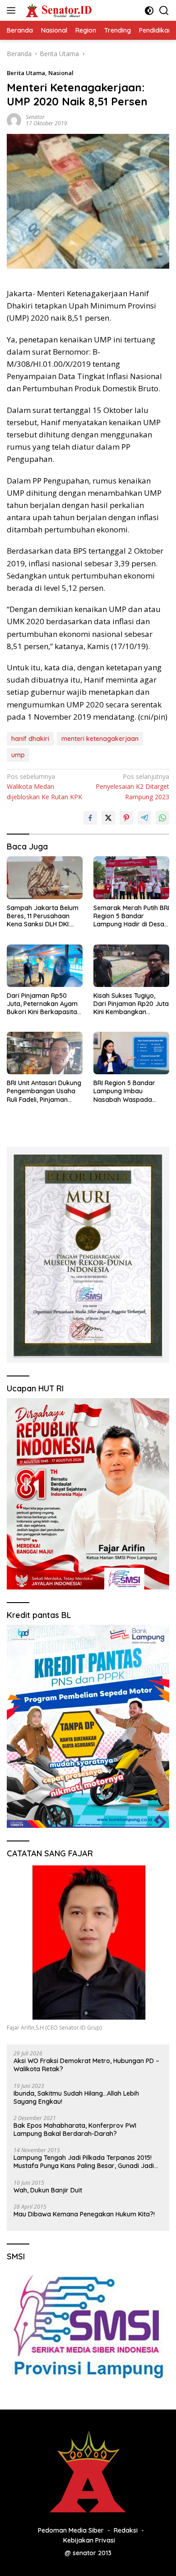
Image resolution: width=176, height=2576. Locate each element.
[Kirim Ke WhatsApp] (162, 818)
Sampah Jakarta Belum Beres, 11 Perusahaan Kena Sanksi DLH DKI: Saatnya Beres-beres (43, 916)
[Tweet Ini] (108, 818)
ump (18, 755)
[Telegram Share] (144, 818)
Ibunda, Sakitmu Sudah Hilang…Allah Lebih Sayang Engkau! (76, 2097)
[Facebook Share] (90, 818)
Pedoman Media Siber (71, 2530)
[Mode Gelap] (149, 11)
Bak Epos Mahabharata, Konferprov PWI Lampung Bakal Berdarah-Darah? (75, 2130)
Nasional (61, 73)
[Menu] (13, 10)
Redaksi (126, 2530)
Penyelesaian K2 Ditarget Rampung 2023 (132, 787)
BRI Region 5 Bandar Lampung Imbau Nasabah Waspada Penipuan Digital (124, 1091)
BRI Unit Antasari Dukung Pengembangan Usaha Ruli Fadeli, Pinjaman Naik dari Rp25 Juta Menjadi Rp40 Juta (44, 1091)
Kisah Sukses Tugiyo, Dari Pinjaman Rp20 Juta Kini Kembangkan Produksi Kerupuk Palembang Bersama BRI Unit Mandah (131, 1004)
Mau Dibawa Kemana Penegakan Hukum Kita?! (84, 2214)
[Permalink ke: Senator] (14, 120)
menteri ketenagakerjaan (100, 739)
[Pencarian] (164, 11)
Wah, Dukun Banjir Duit (48, 2190)
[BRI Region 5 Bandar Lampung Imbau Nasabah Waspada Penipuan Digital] (131, 1053)
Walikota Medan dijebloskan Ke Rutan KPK (44, 787)
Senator (35, 117)
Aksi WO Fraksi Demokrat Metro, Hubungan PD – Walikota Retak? (86, 2065)
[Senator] (58, 10)
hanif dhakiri (30, 739)
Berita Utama (26, 73)
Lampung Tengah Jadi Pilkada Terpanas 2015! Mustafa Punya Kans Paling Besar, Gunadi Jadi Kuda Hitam (84, 2162)
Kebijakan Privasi (89, 2540)
